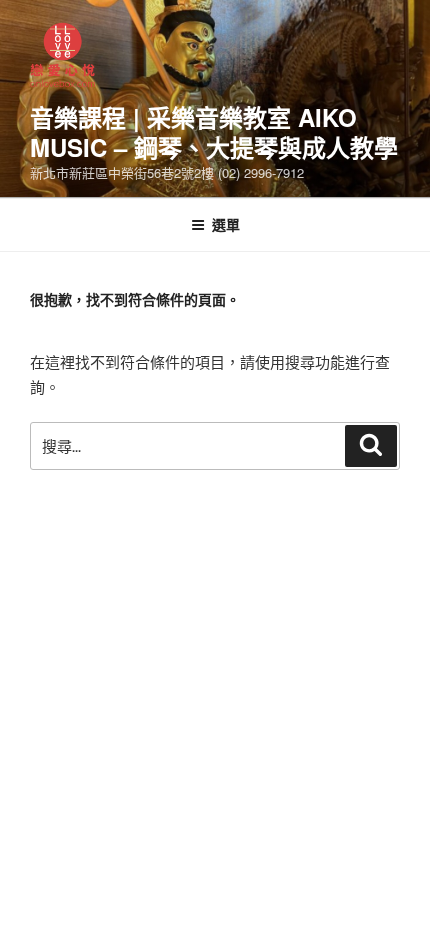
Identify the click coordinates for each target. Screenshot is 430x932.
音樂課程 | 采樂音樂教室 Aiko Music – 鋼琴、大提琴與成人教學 (214, 132)
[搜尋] (371, 446)
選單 (226, 224)
